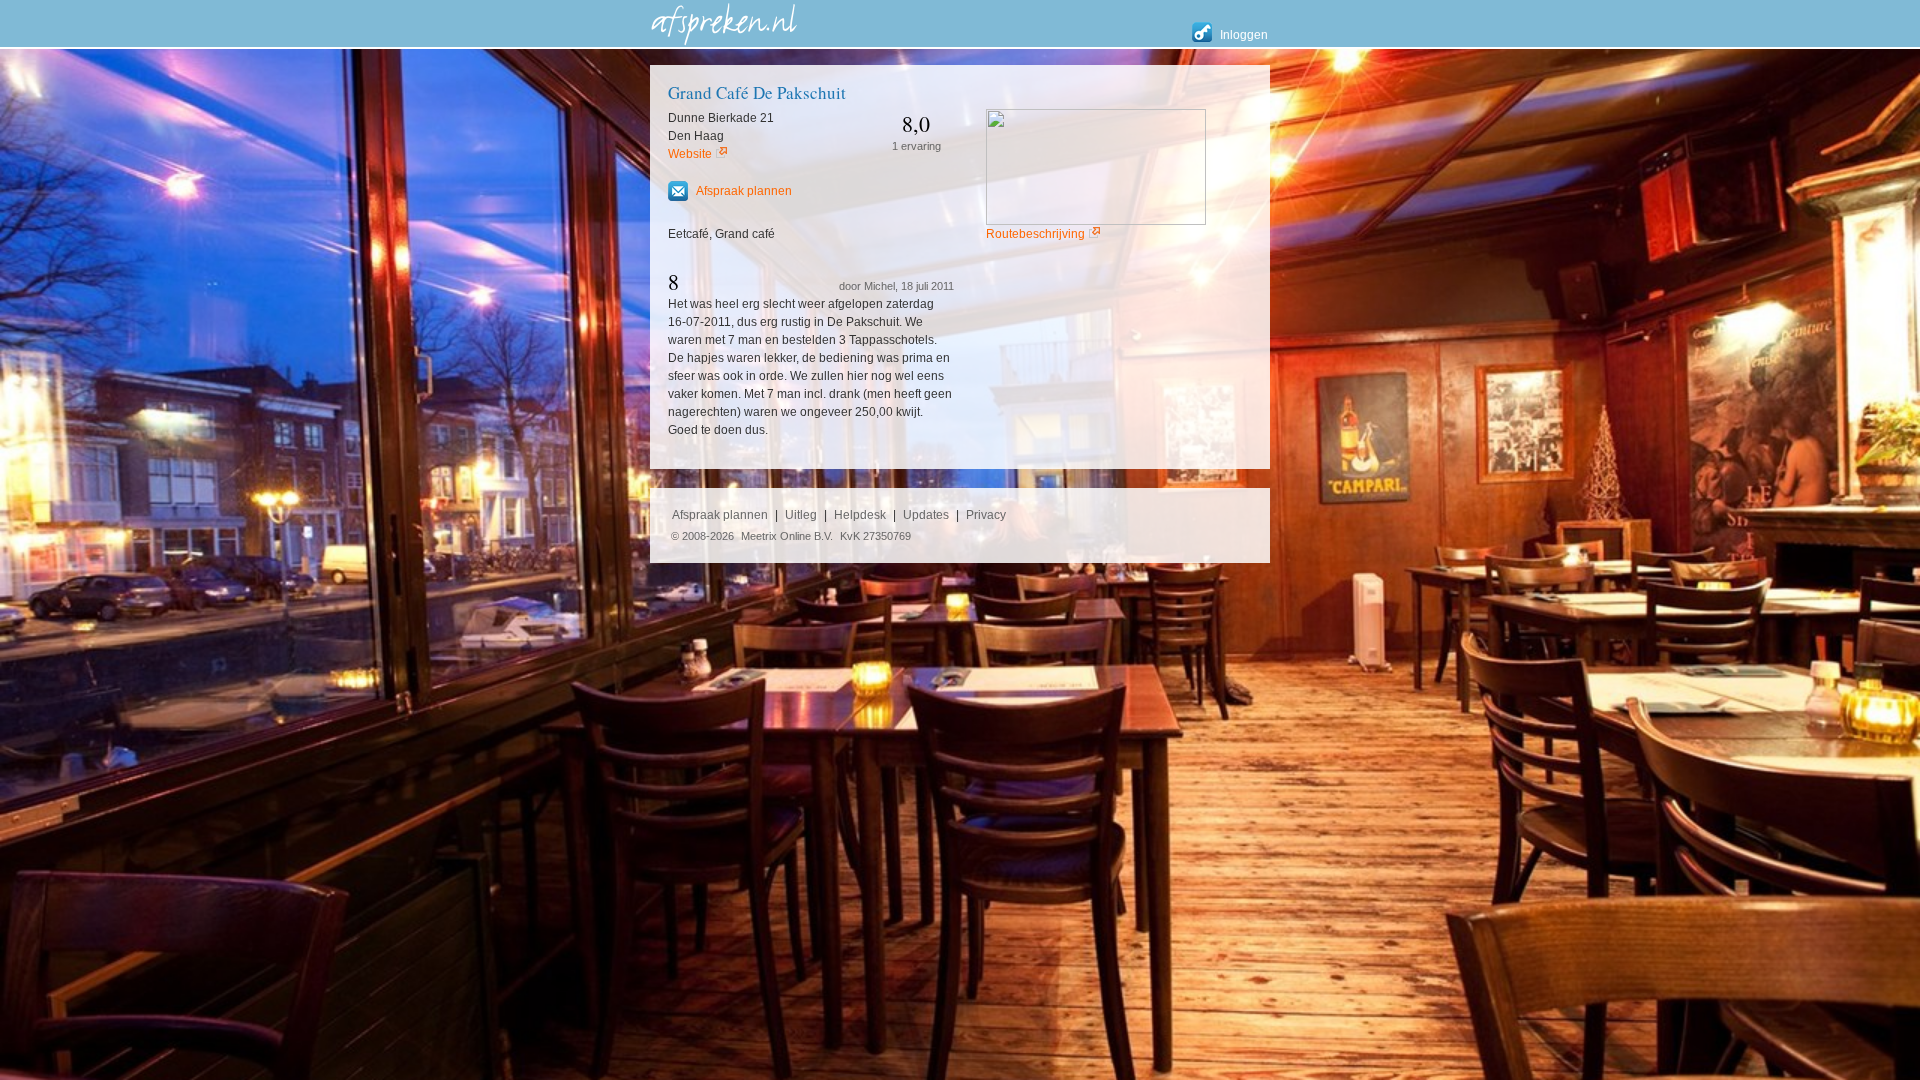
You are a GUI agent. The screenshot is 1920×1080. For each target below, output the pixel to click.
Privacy (986, 515)
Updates (926, 515)
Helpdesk (860, 515)
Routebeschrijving (1035, 234)
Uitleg (801, 515)
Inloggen (1244, 35)
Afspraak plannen (744, 191)
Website (690, 154)
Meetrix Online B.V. (787, 536)
